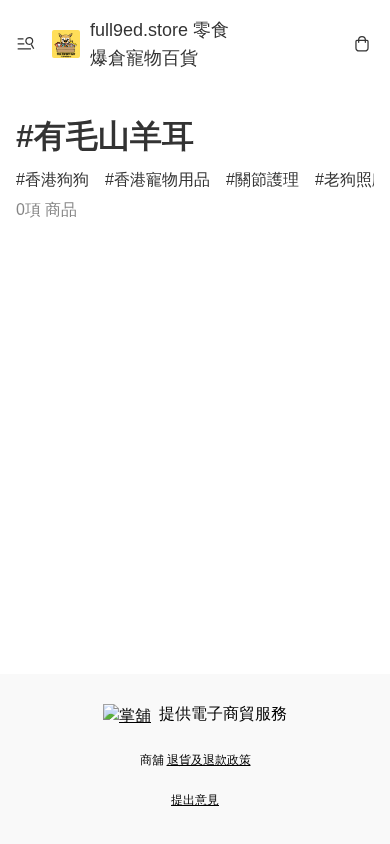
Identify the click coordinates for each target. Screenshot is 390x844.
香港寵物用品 (162, 179)
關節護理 (267, 179)
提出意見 (195, 800)
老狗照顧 (356, 179)
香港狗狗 (57, 179)
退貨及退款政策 (209, 760)
